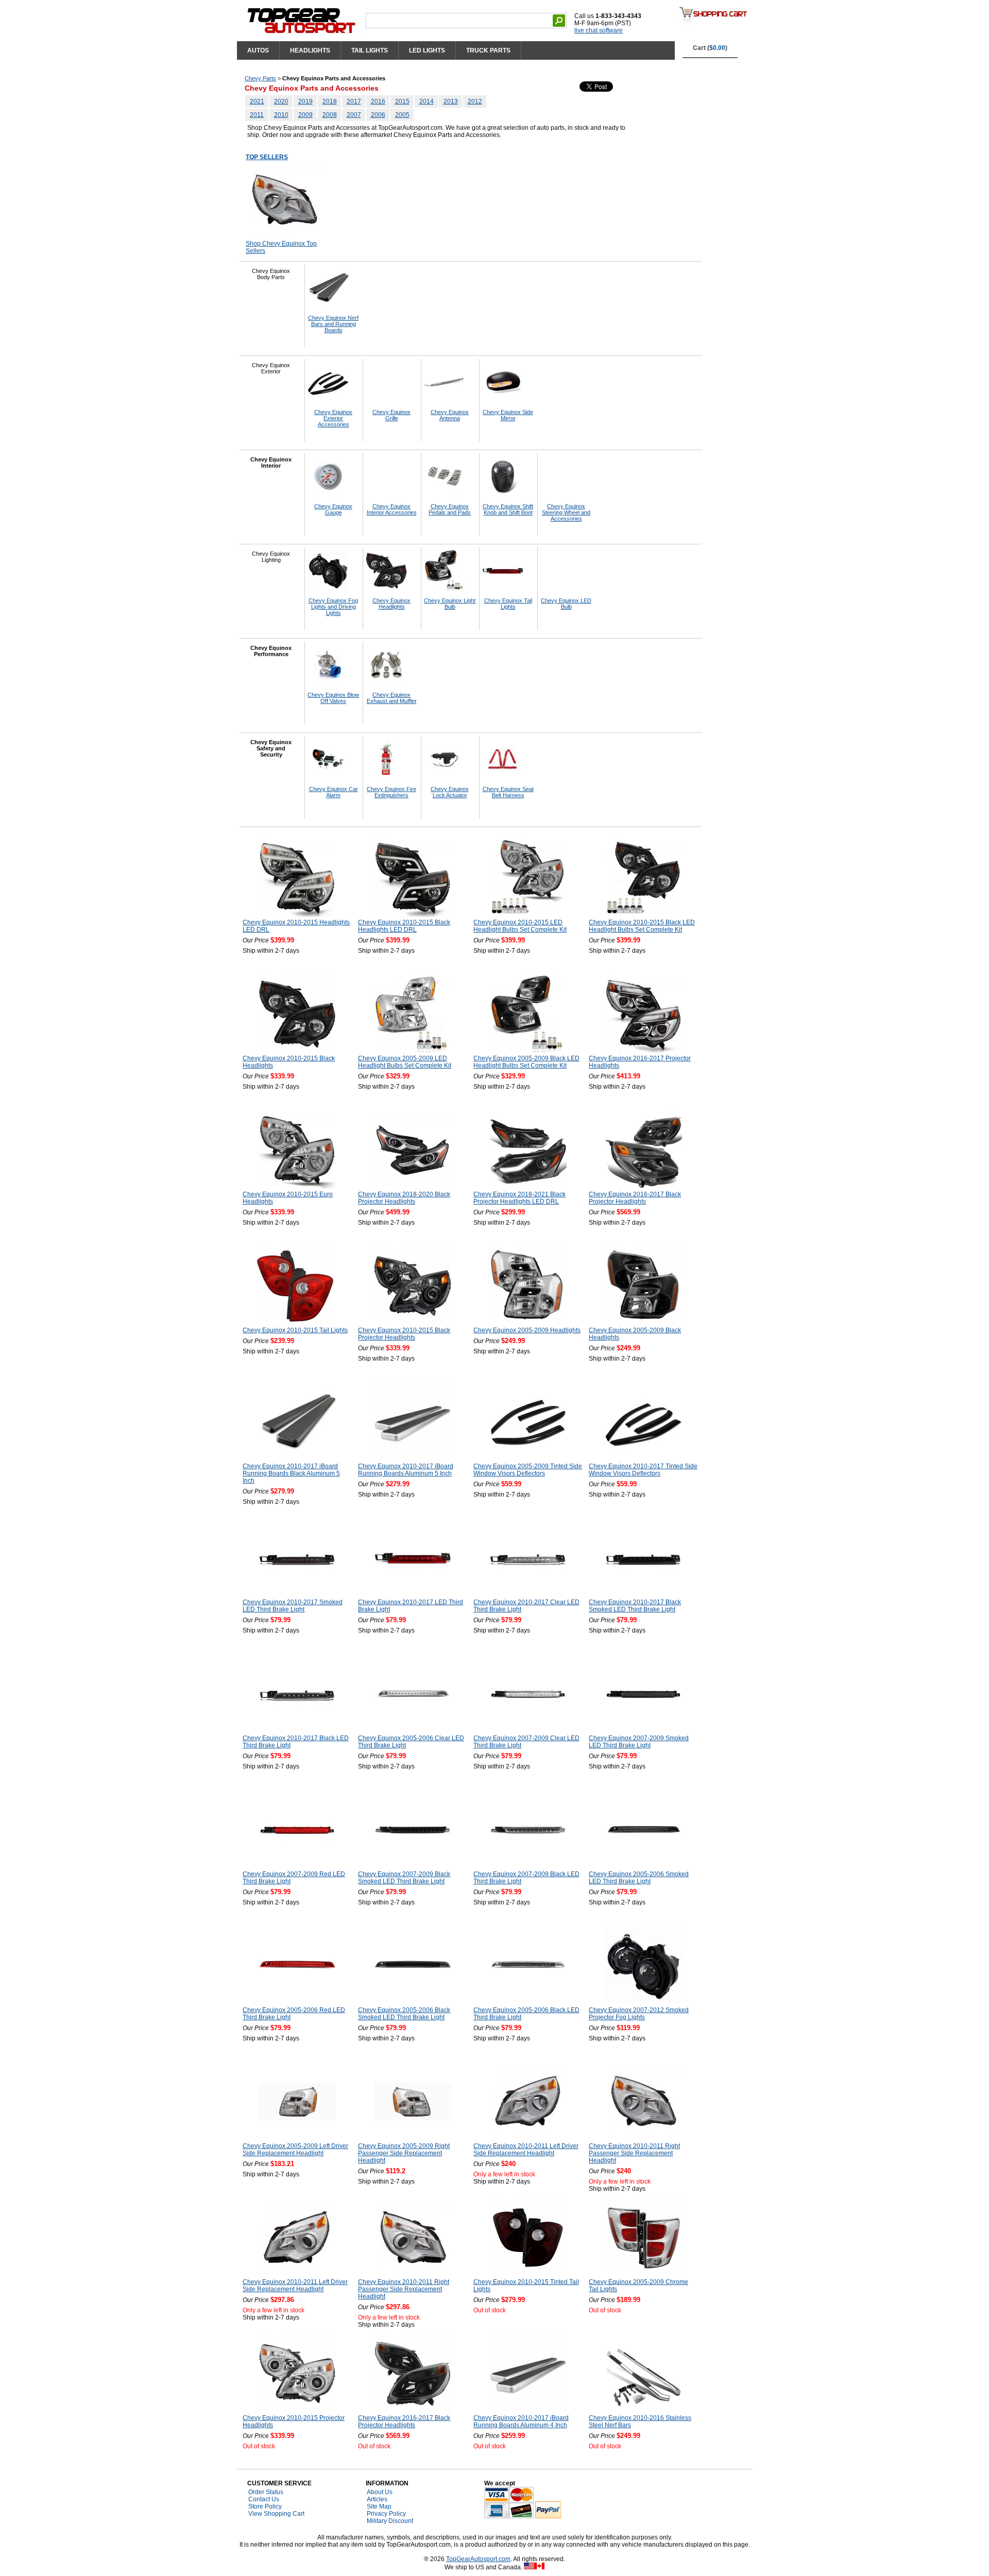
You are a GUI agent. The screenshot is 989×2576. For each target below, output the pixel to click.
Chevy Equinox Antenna (450, 415)
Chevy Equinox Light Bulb (450, 604)
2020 (281, 101)
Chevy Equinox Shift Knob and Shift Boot (508, 509)
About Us (380, 2492)
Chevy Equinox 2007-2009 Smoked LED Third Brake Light (639, 1742)
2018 (330, 101)
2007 (354, 115)
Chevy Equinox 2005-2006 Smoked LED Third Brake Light (639, 1878)
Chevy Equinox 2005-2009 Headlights (527, 1330)
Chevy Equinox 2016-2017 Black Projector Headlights (635, 1198)
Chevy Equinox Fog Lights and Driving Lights (333, 607)
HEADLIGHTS (310, 50)
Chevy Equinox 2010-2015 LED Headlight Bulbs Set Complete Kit (520, 926)
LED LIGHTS (427, 50)
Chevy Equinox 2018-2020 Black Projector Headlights (404, 1198)
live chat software (599, 30)
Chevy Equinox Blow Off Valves (333, 698)
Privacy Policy (386, 2514)
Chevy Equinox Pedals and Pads (450, 509)
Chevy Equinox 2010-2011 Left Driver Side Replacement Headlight (526, 2150)
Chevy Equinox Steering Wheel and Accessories (566, 512)
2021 (257, 101)
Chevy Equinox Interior (271, 462)
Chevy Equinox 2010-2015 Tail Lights (295, 1330)
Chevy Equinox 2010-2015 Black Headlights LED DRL (404, 926)
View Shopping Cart (276, 2514)
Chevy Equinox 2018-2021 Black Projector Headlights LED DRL (519, 1198)
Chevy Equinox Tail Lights (508, 604)
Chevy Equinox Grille (391, 415)
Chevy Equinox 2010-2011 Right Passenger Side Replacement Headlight (634, 2153)
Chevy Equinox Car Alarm (334, 792)
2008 (330, 115)
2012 (475, 101)
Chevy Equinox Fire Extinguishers (391, 792)
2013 (451, 101)
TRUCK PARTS (488, 50)
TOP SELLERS (267, 157)
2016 (378, 101)
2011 (257, 115)
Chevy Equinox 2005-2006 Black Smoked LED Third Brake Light (404, 2014)
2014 (427, 101)
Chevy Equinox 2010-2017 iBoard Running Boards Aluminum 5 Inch (406, 1470)
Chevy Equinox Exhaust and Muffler (392, 698)
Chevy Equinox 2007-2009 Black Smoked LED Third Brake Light (404, 1878)
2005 (402, 115)
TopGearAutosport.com (478, 2559)
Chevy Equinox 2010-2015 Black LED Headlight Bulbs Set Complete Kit (642, 926)
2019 (305, 101)
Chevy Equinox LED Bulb (566, 604)
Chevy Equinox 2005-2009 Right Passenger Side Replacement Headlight (404, 2153)
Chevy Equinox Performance (271, 651)
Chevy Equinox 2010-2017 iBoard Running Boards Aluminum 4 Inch (521, 2422)
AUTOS (258, 50)
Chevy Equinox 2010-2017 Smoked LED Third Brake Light (293, 1606)
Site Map (379, 2506)
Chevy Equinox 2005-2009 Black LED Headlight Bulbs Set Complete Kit (526, 1062)
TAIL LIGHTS (370, 50)
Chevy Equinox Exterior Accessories (333, 418)
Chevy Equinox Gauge (333, 509)
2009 (305, 115)
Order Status (266, 2492)
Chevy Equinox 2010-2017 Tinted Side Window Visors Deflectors (643, 1470)
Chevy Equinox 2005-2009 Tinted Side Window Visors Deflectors (528, 1470)
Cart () (710, 48)
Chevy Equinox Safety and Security (271, 748)
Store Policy (265, 2506)
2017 (354, 101)
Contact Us (264, 2499)
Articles (377, 2499)
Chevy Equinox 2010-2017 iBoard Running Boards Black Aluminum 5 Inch (291, 1473)
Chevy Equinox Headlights (391, 604)
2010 (281, 115)
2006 (378, 115)
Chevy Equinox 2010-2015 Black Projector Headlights (404, 1334)
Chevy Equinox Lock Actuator (450, 792)
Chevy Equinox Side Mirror (508, 415)
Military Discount (390, 2521)
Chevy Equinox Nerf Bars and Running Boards (333, 324)
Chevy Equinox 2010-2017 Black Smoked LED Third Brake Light (635, 1606)
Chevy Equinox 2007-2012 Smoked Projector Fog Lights (639, 2014)
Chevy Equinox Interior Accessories (392, 509)
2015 (402, 101)
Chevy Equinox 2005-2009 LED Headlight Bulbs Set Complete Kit (405, 1062)
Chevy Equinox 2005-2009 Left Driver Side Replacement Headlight (295, 2150)
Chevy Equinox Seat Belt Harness (508, 792)
